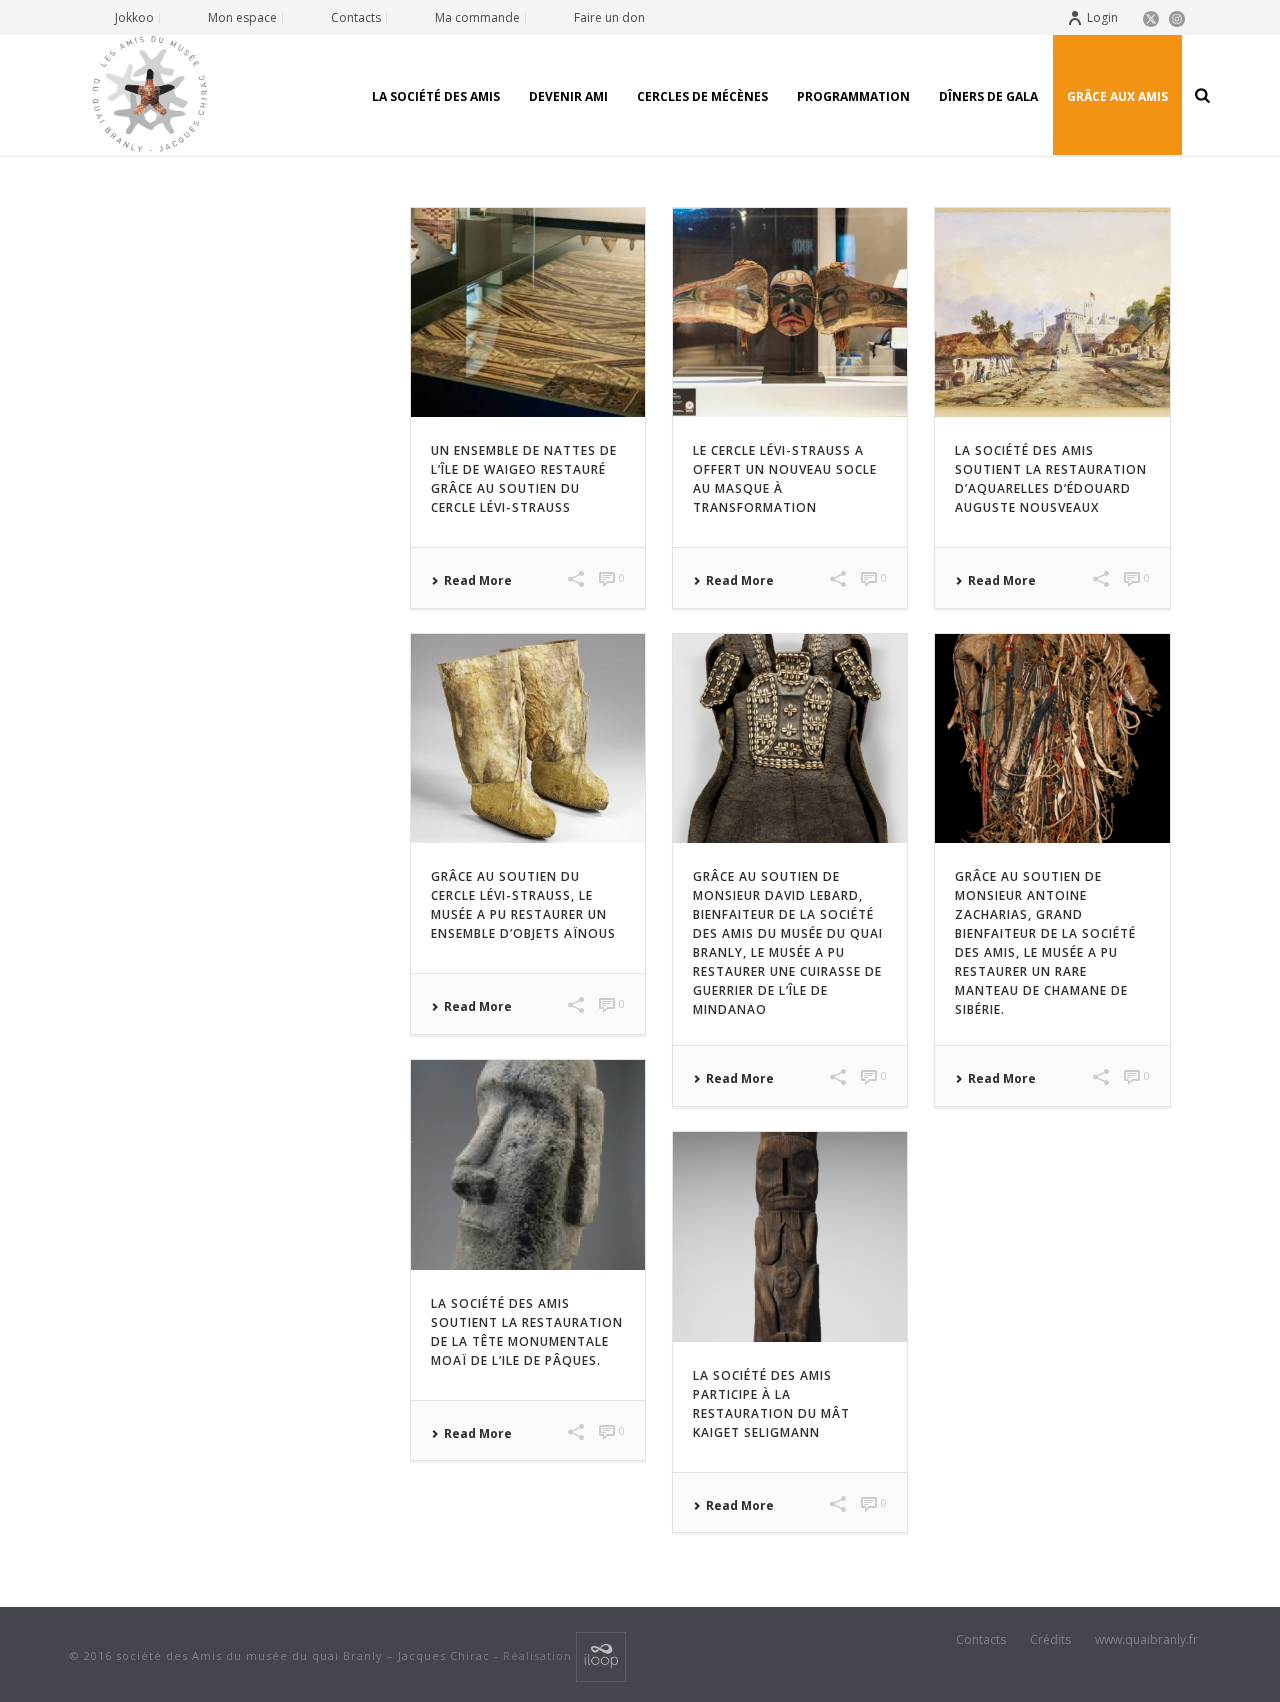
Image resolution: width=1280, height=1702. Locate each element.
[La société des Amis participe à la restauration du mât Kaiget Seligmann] (790, 1236)
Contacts (981, 1640)
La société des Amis (436, 96)
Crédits (1050, 1640)
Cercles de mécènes (702, 96)
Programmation (853, 96)
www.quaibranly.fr (1146, 1640)
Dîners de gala (988, 96)
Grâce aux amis (1117, 96)
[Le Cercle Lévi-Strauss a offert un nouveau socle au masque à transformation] (790, 312)
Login (1102, 17)
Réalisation (539, 1655)
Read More (478, 581)
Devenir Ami (568, 96)
